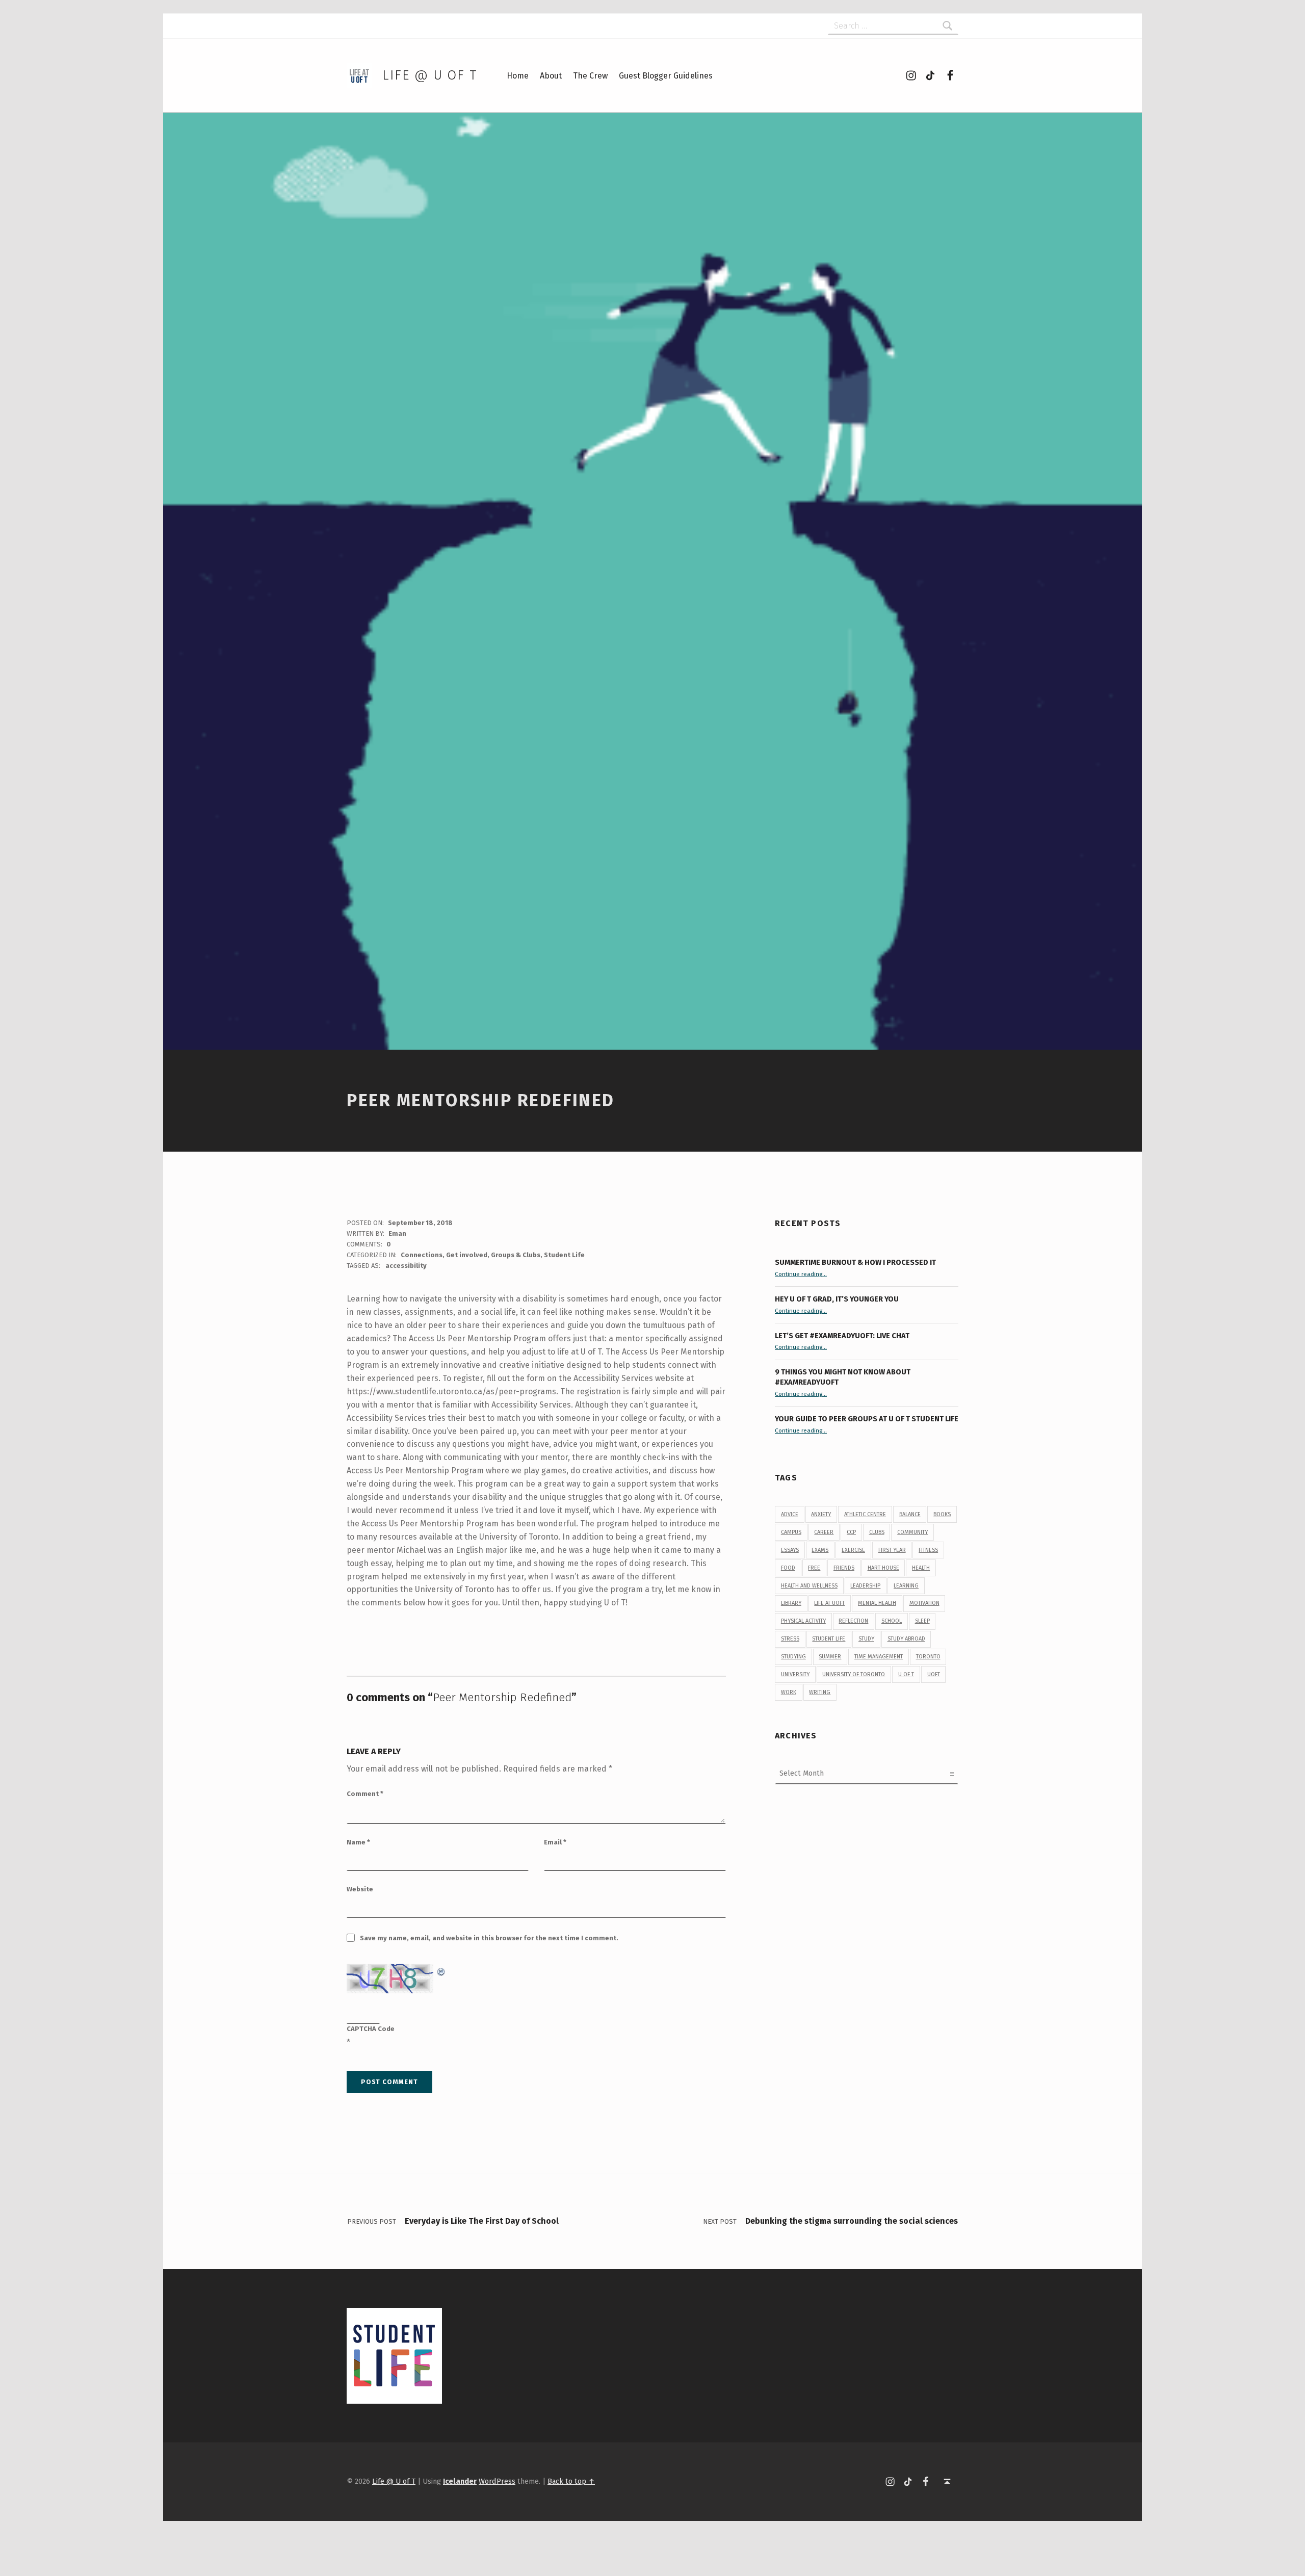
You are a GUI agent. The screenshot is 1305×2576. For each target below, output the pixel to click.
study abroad (906, 1639)
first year (892, 1550)
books (942, 1514)
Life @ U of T (430, 75)
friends (844, 1568)
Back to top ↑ (571, 2481)
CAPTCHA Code (371, 2029)
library (791, 1603)
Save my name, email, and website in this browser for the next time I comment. (489, 1938)
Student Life (564, 1255)
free (814, 1568)
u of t (906, 1674)
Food (788, 1568)
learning (906, 1586)
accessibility (406, 1266)
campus (791, 1532)
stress (790, 1639)
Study (866, 1639)
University (795, 1674)
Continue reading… (801, 1274)
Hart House (883, 1568)
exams (820, 1550)
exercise (853, 1550)
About (551, 76)
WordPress (497, 2481)
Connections (422, 1255)
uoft (934, 1674)
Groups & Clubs (516, 1255)
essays (790, 1550)
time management (879, 1657)
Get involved (467, 1255)
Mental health (877, 1603)
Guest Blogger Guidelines (666, 76)
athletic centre (865, 1514)
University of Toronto (854, 1674)
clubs (877, 1532)
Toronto (928, 1657)
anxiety (821, 1514)
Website (360, 1889)
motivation (924, 1603)
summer (830, 1657)
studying (793, 1657)
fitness (928, 1550)
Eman (397, 1233)
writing (820, 1692)
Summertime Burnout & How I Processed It (855, 1262)
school (892, 1621)
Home (518, 76)
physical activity (803, 1621)
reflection (853, 1621)
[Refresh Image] (441, 1970)
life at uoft (829, 1603)
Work (789, 1692)
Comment (365, 1794)
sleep (922, 1621)
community (912, 1532)
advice (790, 1514)
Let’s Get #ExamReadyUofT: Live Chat (842, 1336)
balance (910, 1514)
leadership (865, 1586)
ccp (851, 1532)
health (921, 1568)
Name (358, 1842)
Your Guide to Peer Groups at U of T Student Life (867, 1419)
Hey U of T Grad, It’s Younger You (838, 1299)
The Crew (590, 76)
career (824, 1532)
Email (555, 1842)
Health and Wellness (809, 1586)
